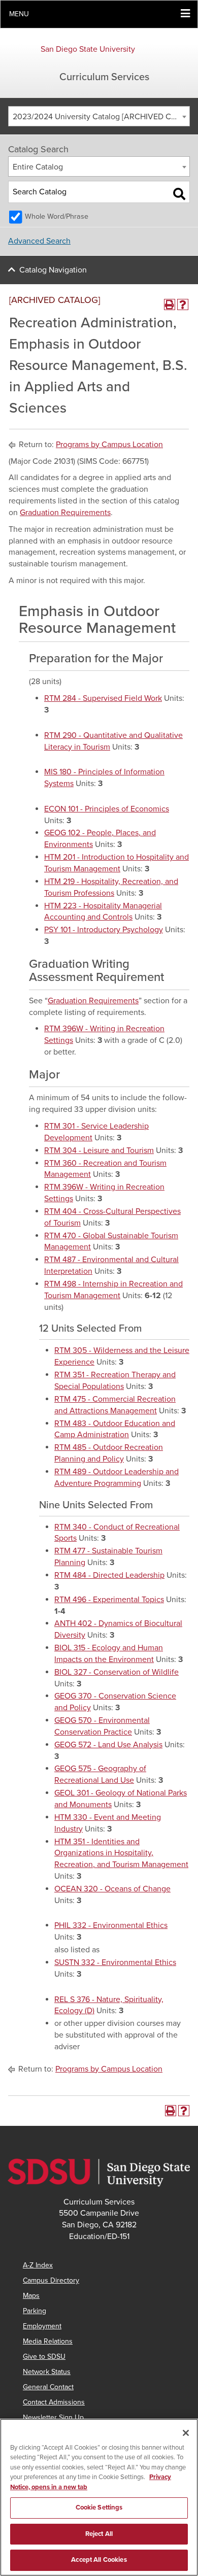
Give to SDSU (44, 2357)
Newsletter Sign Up (53, 2417)
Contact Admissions (54, 2402)
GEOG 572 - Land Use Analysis (108, 1745)
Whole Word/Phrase (57, 216)
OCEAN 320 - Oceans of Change (112, 1889)
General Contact (48, 2387)
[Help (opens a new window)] (183, 304)
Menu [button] (19, 14)
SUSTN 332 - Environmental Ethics (115, 1962)
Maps (31, 2296)
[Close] (186, 2433)
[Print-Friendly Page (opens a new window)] (170, 304)
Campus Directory (51, 2280)
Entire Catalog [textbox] (38, 167)
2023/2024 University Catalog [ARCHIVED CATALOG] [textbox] (101, 117)
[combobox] (99, 116)
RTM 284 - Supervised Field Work (103, 698)
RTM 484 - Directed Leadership (109, 1575)
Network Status (47, 2372)
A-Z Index (38, 2265)
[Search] (179, 194)
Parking (35, 2311)
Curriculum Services (104, 77)
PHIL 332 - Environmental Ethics (111, 1925)
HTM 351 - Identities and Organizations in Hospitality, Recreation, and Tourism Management (121, 1853)
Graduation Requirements (65, 513)
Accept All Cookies (99, 2560)
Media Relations (48, 2341)
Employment (42, 2326)
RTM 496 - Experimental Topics (109, 1600)
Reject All (99, 2534)
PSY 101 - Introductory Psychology (104, 930)
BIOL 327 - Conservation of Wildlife (117, 1672)
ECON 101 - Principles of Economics (107, 809)
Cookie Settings (99, 2507)
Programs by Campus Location (109, 445)
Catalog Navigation (53, 270)
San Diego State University (88, 49)
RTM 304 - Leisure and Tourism (99, 1150)
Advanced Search (39, 241)
